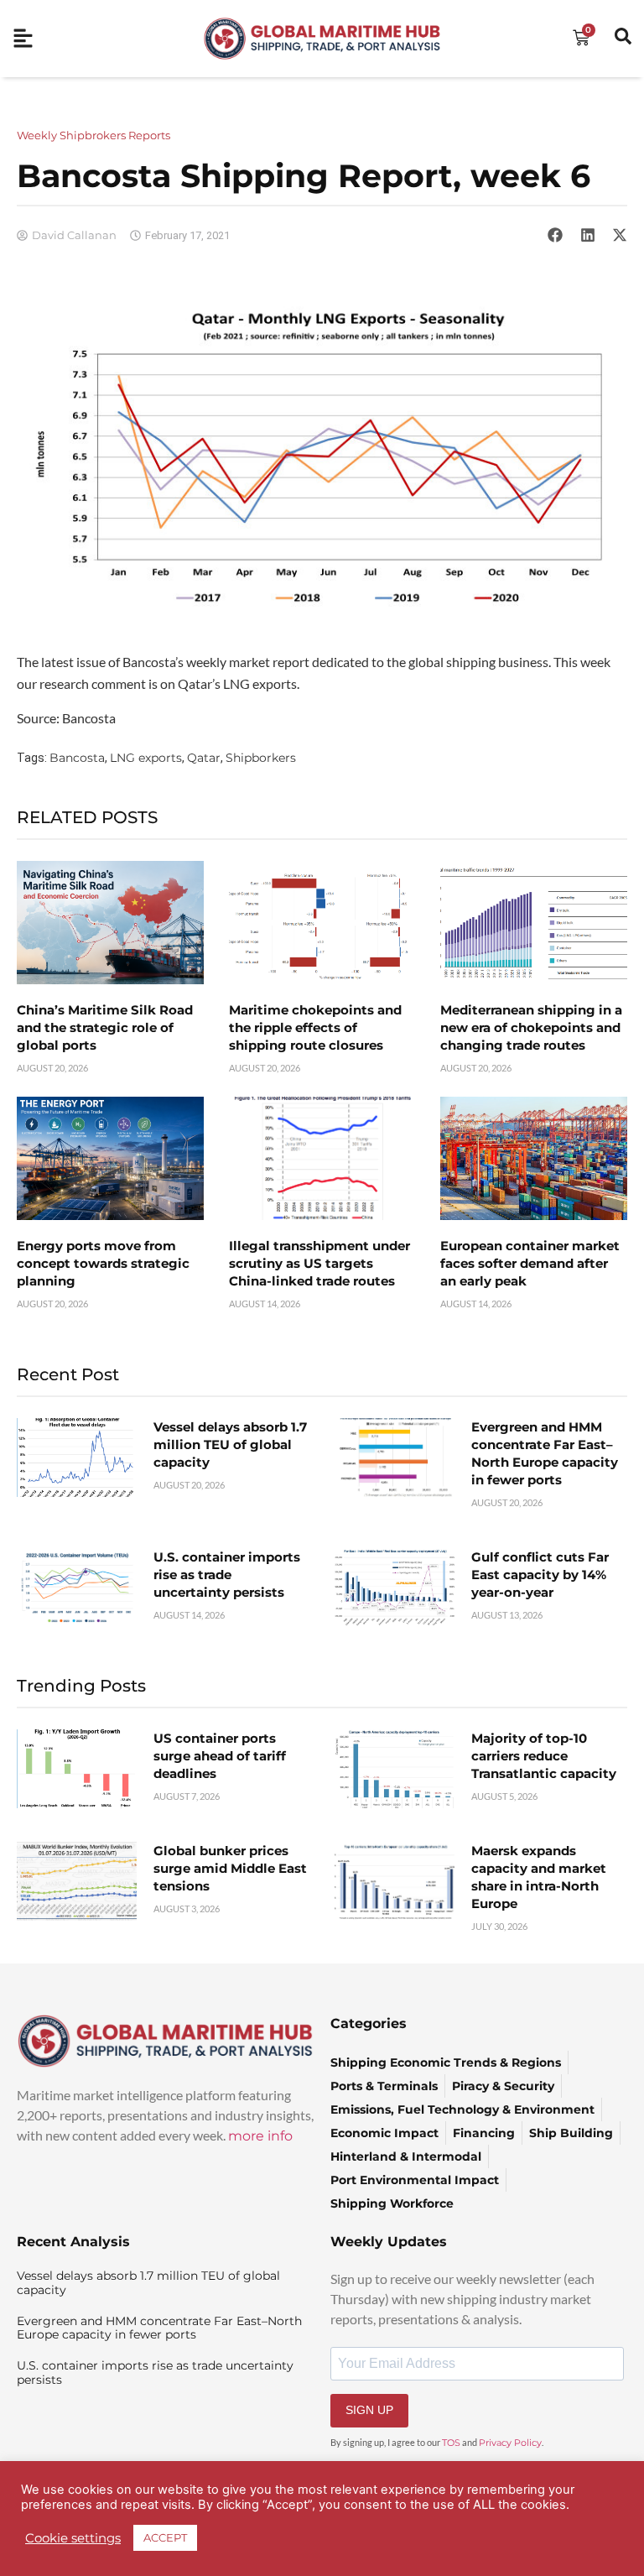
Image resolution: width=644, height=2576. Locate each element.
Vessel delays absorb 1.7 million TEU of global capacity (230, 1444)
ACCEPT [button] (165, 2537)
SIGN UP (369, 2410)
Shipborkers (261, 758)
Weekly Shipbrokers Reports (93, 135)
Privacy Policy (510, 2443)
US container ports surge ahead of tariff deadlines (220, 1756)
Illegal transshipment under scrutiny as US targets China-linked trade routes (319, 1263)
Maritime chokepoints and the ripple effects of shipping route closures (315, 1027)
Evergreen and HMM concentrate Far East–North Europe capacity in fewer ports (159, 2328)
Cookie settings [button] (73, 2538)
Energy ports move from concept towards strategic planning (103, 1263)
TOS (451, 2443)
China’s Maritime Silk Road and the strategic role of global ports (105, 1027)
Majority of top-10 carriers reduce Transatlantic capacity (544, 1756)
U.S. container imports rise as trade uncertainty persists (227, 1575)
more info (260, 2136)
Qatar (204, 758)
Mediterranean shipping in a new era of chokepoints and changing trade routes (531, 1027)
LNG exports (146, 758)
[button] (555, 235)
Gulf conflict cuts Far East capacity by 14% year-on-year (540, 1575)
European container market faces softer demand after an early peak (530, 1263)
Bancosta (77, 758)
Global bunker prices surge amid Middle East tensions (230, 1868)
